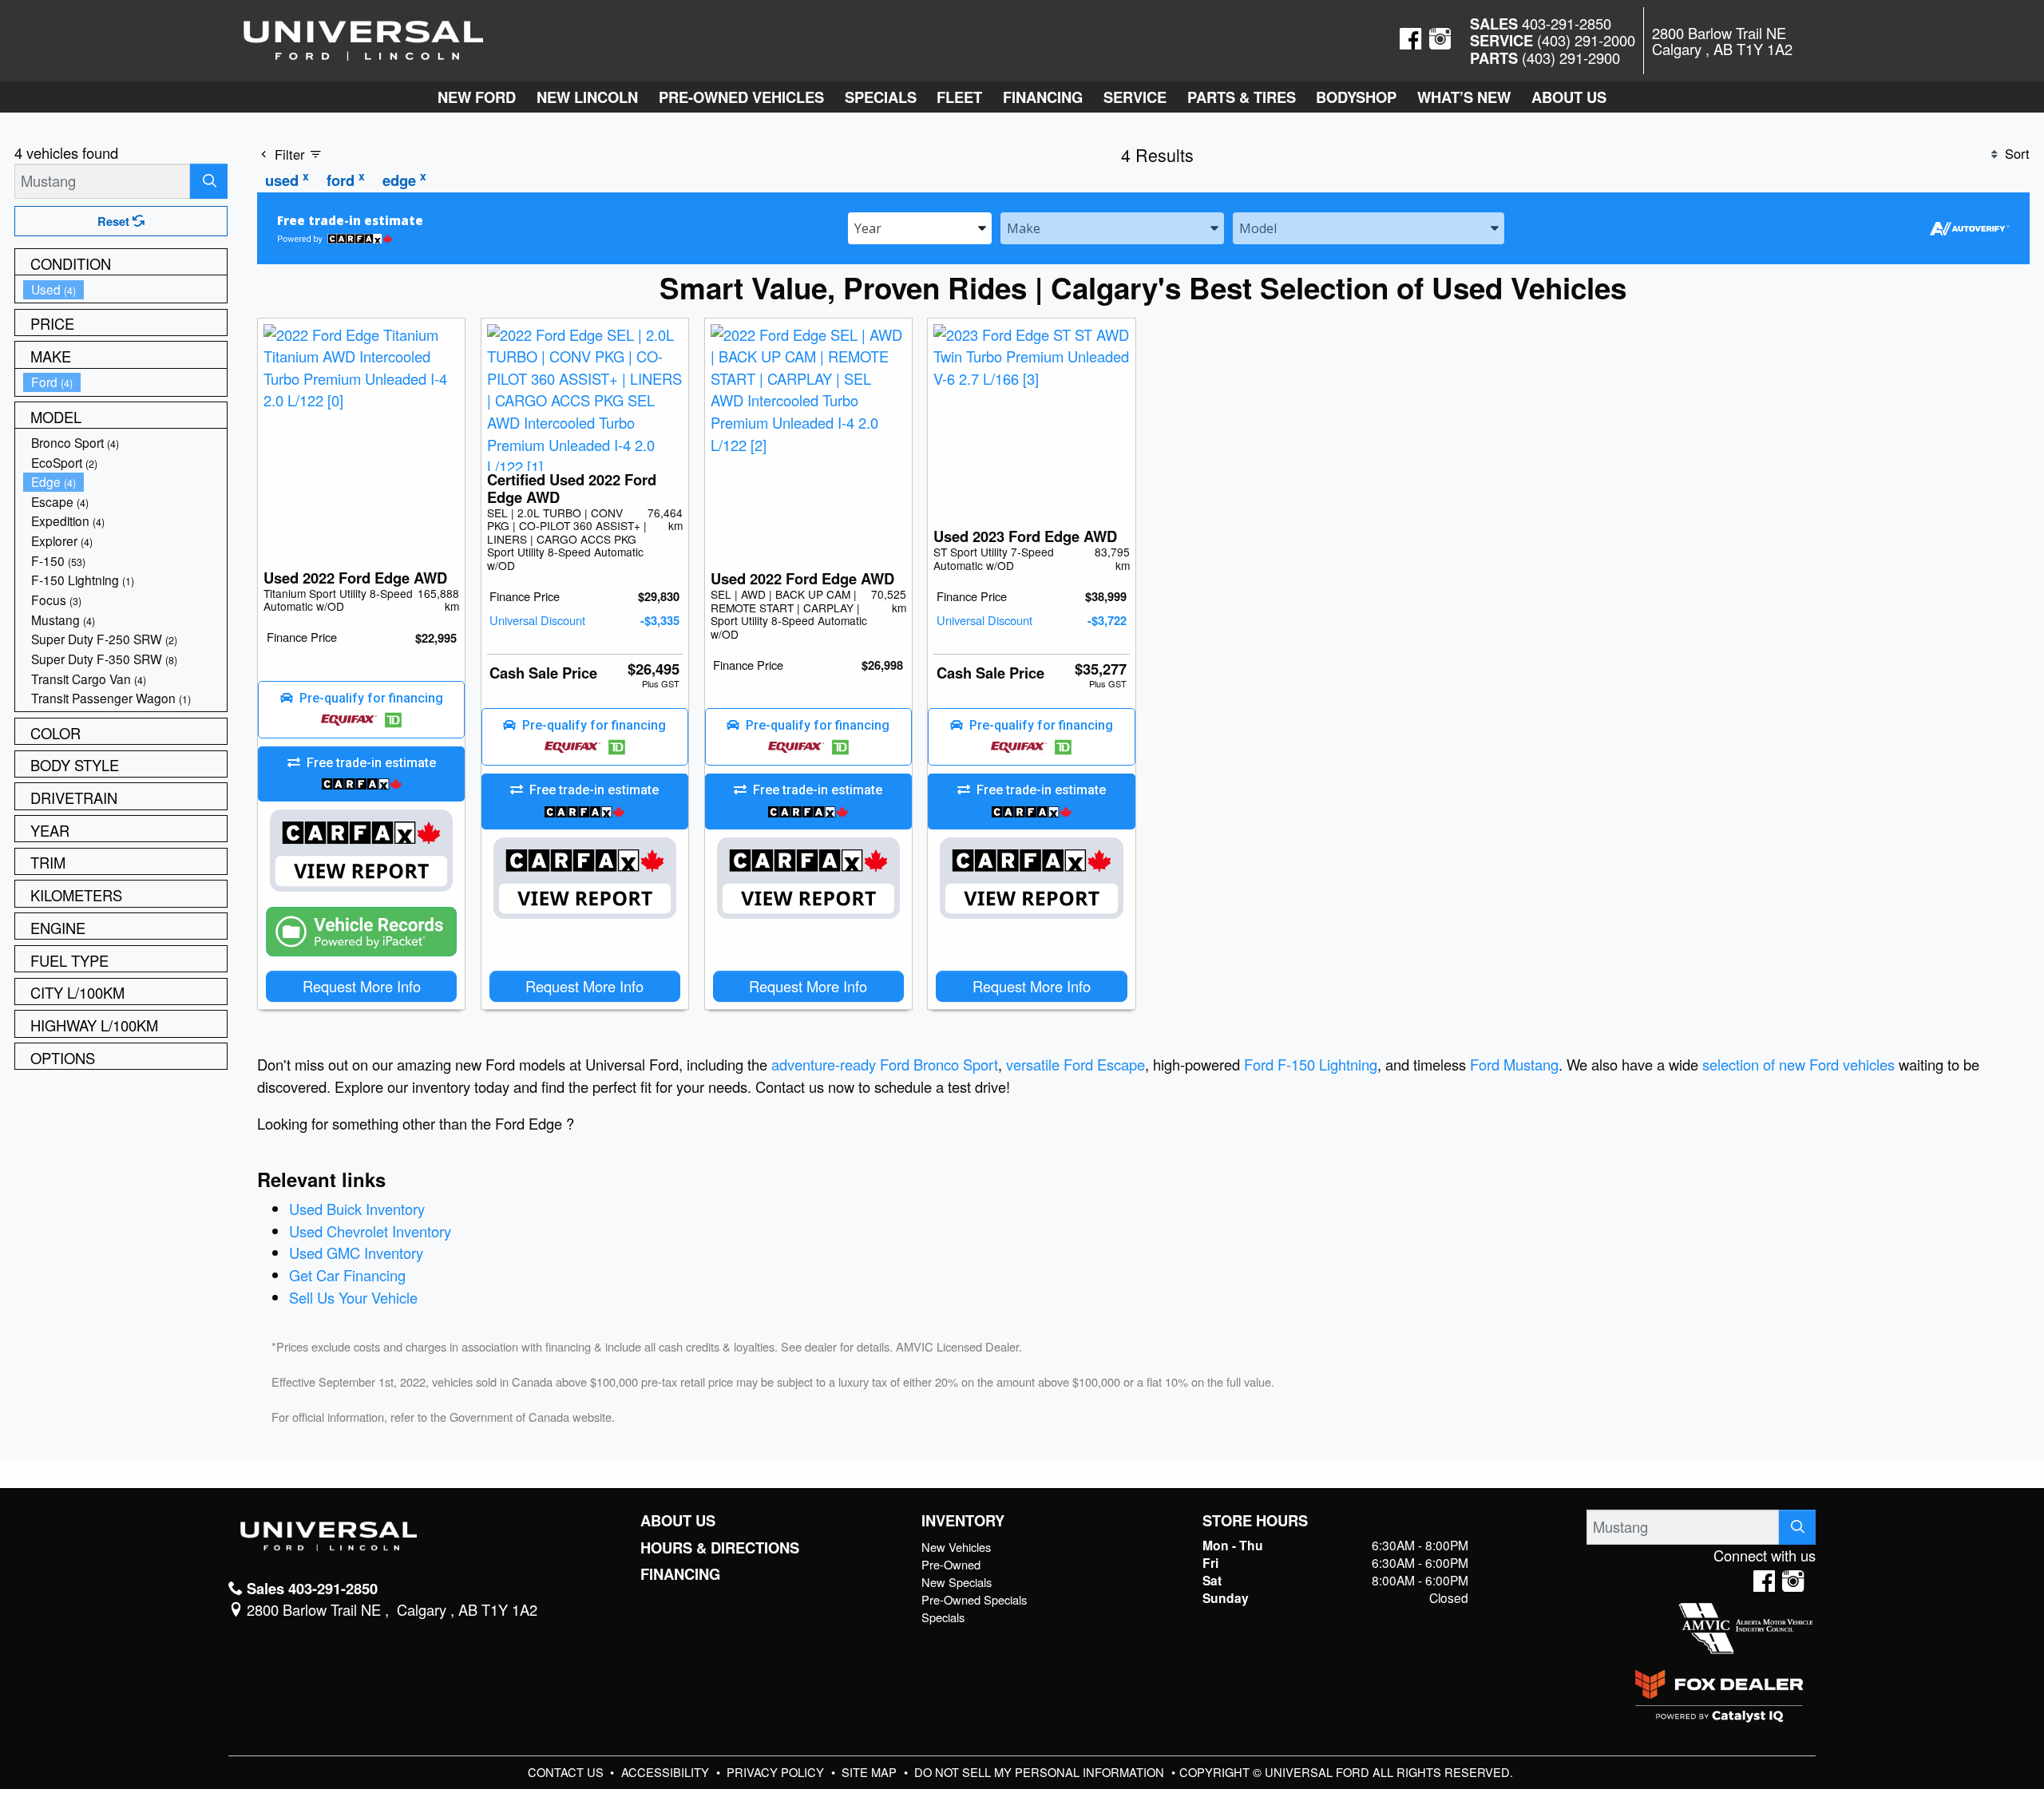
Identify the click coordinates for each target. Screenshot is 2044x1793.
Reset (115, 221)
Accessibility (667, 1772)
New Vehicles (956, 1547)
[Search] (209, 181)
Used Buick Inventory (357, 1209)
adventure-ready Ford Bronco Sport (885, 1064)
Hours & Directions (720, 1548)
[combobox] (920, 227)
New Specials (957, 1582)
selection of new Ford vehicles (1798, 1064)
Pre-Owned (951, 1564)
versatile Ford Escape (1075, 1064)
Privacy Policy (777, 1772)
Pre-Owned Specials (974, 1599)
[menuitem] (125, 289)
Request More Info (362, 986)
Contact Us (567, 1772)
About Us (678, 1521)
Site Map (871, 1772)
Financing (680, 1574)
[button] (477, 97)
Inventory (963, 1521)
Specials (943, 1617)
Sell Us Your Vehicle (353, 1297)
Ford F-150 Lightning (1311, 1064)
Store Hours (1255, 1521)
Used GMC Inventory (356, 1253)
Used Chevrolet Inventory (370, 1231)
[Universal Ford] (363, 38)
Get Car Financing (347, 1275)
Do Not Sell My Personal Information (1041, 1772)
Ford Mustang (1514, 1064)
